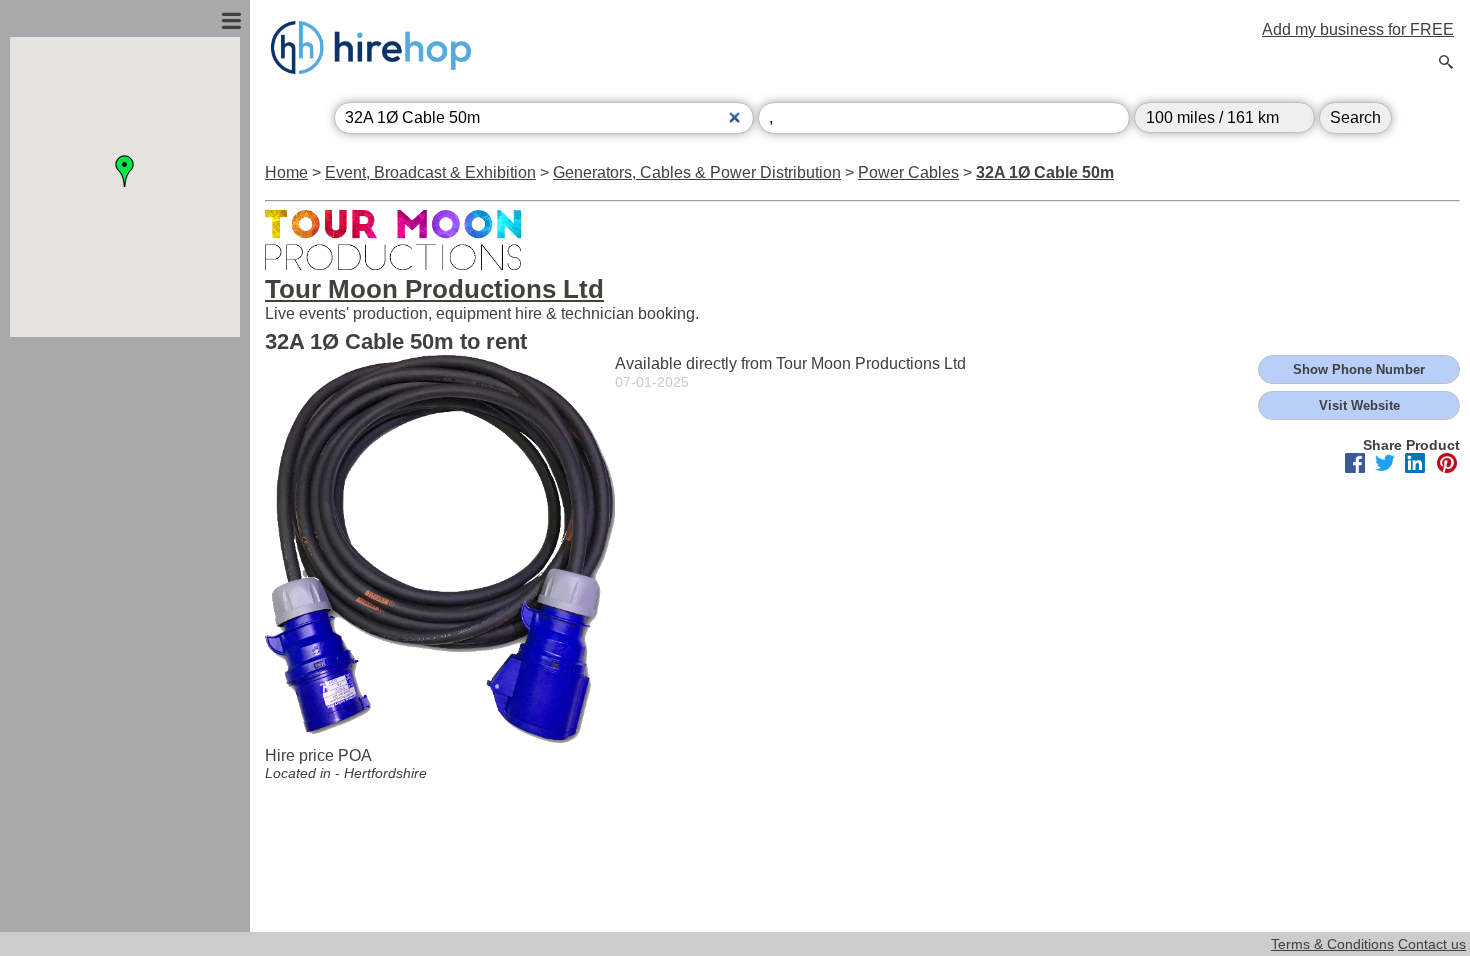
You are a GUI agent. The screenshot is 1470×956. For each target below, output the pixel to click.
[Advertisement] (125, 553)
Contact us (1432, 944)
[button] (125, 171)
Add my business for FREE (1358, 29)
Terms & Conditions (1332, 944)
